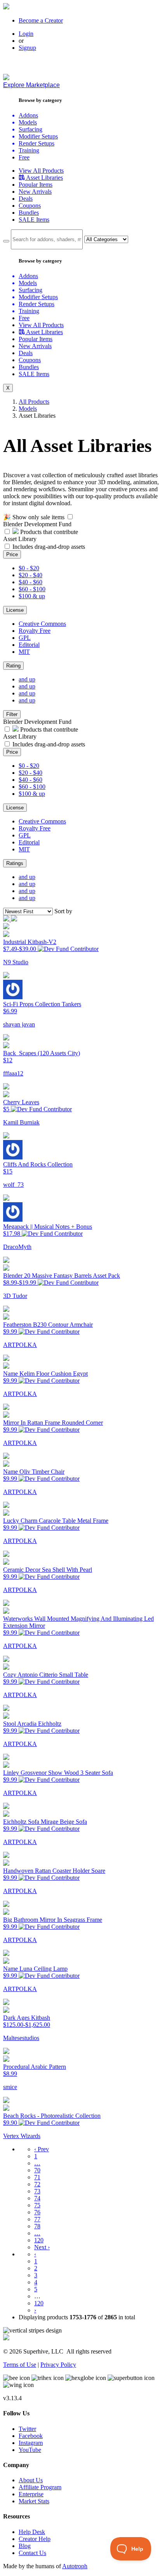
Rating (13, 666)
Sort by (63, 911)
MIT (24, 652)
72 (37, 2184)
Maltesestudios (21, 2038)
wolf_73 (13, 1185)
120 (39, 2240)
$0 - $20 (29, 568)
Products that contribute (48, 532)
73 (37, 2191)
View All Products (41, 171)
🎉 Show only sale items (34, 517)
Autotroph (75, 2566)
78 (37, 2226)
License (15, 610)
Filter (12, 714)
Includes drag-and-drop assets (49, 547)
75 (37, 2205)
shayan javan (19, 1024)
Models (28, 409)
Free (24, 157)
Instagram (31, 2443)
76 (37, 2212)
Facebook (31, 2436)
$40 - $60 (30, 582)
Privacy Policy (58, 2365)
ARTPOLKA (20, 1345)
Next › (42, 2247)
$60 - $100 (32, 589)
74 (37, 2198)
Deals (26, 199)
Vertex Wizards (22, 2136)
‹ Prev (42, 2149)
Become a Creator (41, 20)
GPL (25, 638)
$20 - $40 (30, 575)
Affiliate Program (40, 2487)
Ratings (15, 863)
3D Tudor (15, 1296)
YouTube (30, 2450)
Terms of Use (20, 2365)
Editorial (29, 645)
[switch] (70, 517)
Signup (27, 48)
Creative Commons (42, 624)
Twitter (27, 2429)
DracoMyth (17, 1247)
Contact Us (32, 2553)
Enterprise (31, 2494)
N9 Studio (16, 962)
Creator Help (35, 2539)
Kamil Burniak (21, 1122)
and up (27, 679)
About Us (31, 2480)
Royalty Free (35, 631)
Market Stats (34, 2501)
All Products (34, 402)
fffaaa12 (13, 1073)
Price (12, 554)
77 (37, 2219)
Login (26, 34)
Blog (25, 2546)
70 (37, 2170)
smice (10, 2087)
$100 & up (32, 596)
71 (37, 2177)
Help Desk (32, 2532)
